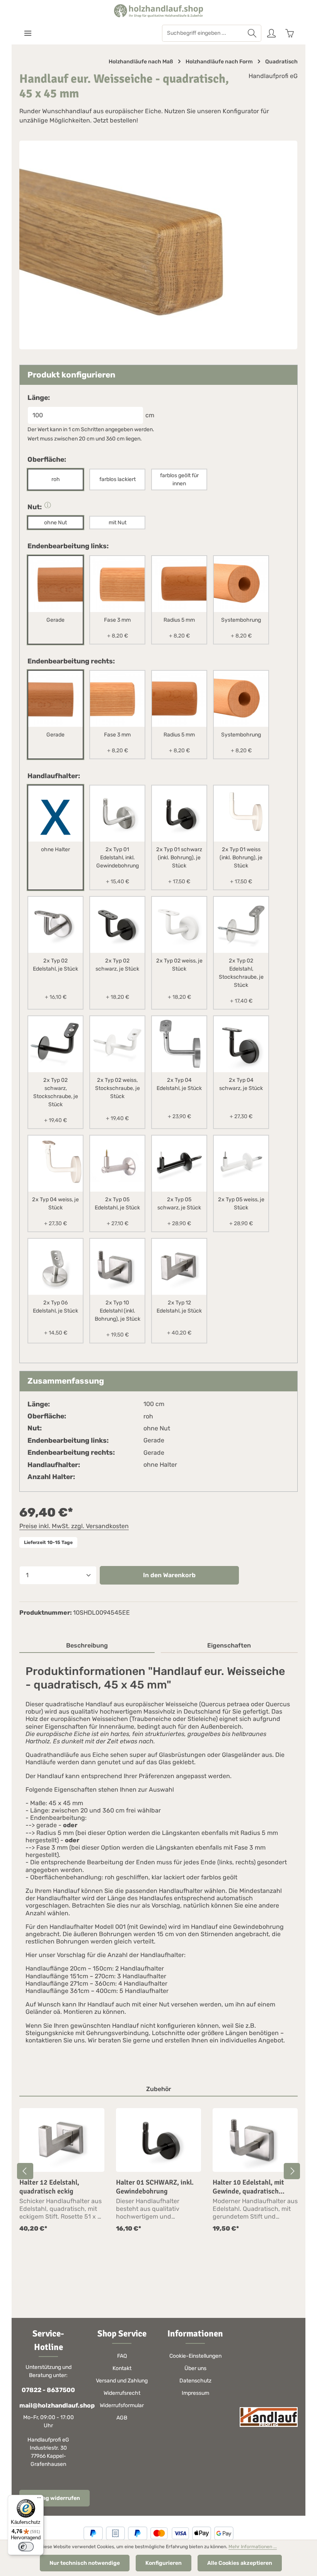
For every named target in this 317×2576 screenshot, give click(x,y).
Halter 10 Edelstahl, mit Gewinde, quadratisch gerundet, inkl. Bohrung (249, 2187)
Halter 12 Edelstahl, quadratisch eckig (49, 2187)
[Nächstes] (292, 2171)
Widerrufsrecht (122, 2393)
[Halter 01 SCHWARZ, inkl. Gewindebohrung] (158, 2140)
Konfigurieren (164, 2563)
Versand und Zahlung (122, 2381)
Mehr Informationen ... (253, 2547)
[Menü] (28, 33)
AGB (122, 2418)
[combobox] (203, 33)
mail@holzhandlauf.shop (48, 2405)
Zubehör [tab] (159, 2089)
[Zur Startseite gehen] (158, 11)
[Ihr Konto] (271, 33)
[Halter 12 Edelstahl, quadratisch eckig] (62, 2140)
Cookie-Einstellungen (195, 2356)
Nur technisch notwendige (85, 2563)
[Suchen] (252, 33)
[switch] (26, 2547)
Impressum (195, 2393)
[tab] (87, 1646)
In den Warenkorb (169, 1575)
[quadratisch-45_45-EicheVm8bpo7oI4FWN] (158, 245)
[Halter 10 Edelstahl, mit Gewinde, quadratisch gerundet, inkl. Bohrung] (255, 2140)
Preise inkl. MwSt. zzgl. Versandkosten (74, 1526)
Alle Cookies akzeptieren (240, 2563)
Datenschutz (195, 2381)
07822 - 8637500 (48, 2390)
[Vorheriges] (25, 2171)
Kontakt (122, 2368)
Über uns (195, 2368)
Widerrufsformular (122, 2405)
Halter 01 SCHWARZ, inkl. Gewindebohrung (155, 2187)
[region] (158, 2171)
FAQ (122, 2356)
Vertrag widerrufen (55, 2498)
